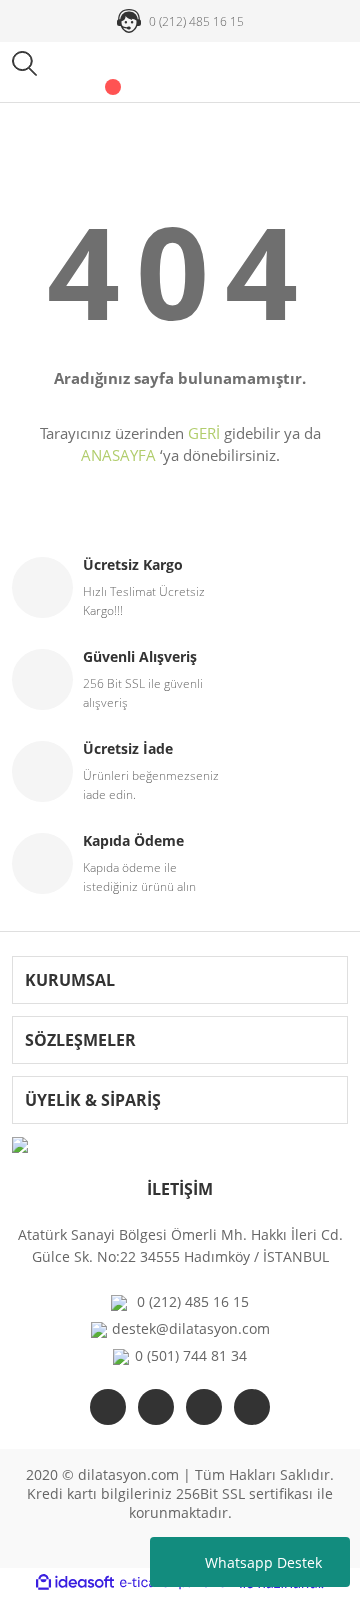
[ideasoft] (75, 1583)
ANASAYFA (118, 455)
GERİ (204, 433)
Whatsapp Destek (263, 1562)
